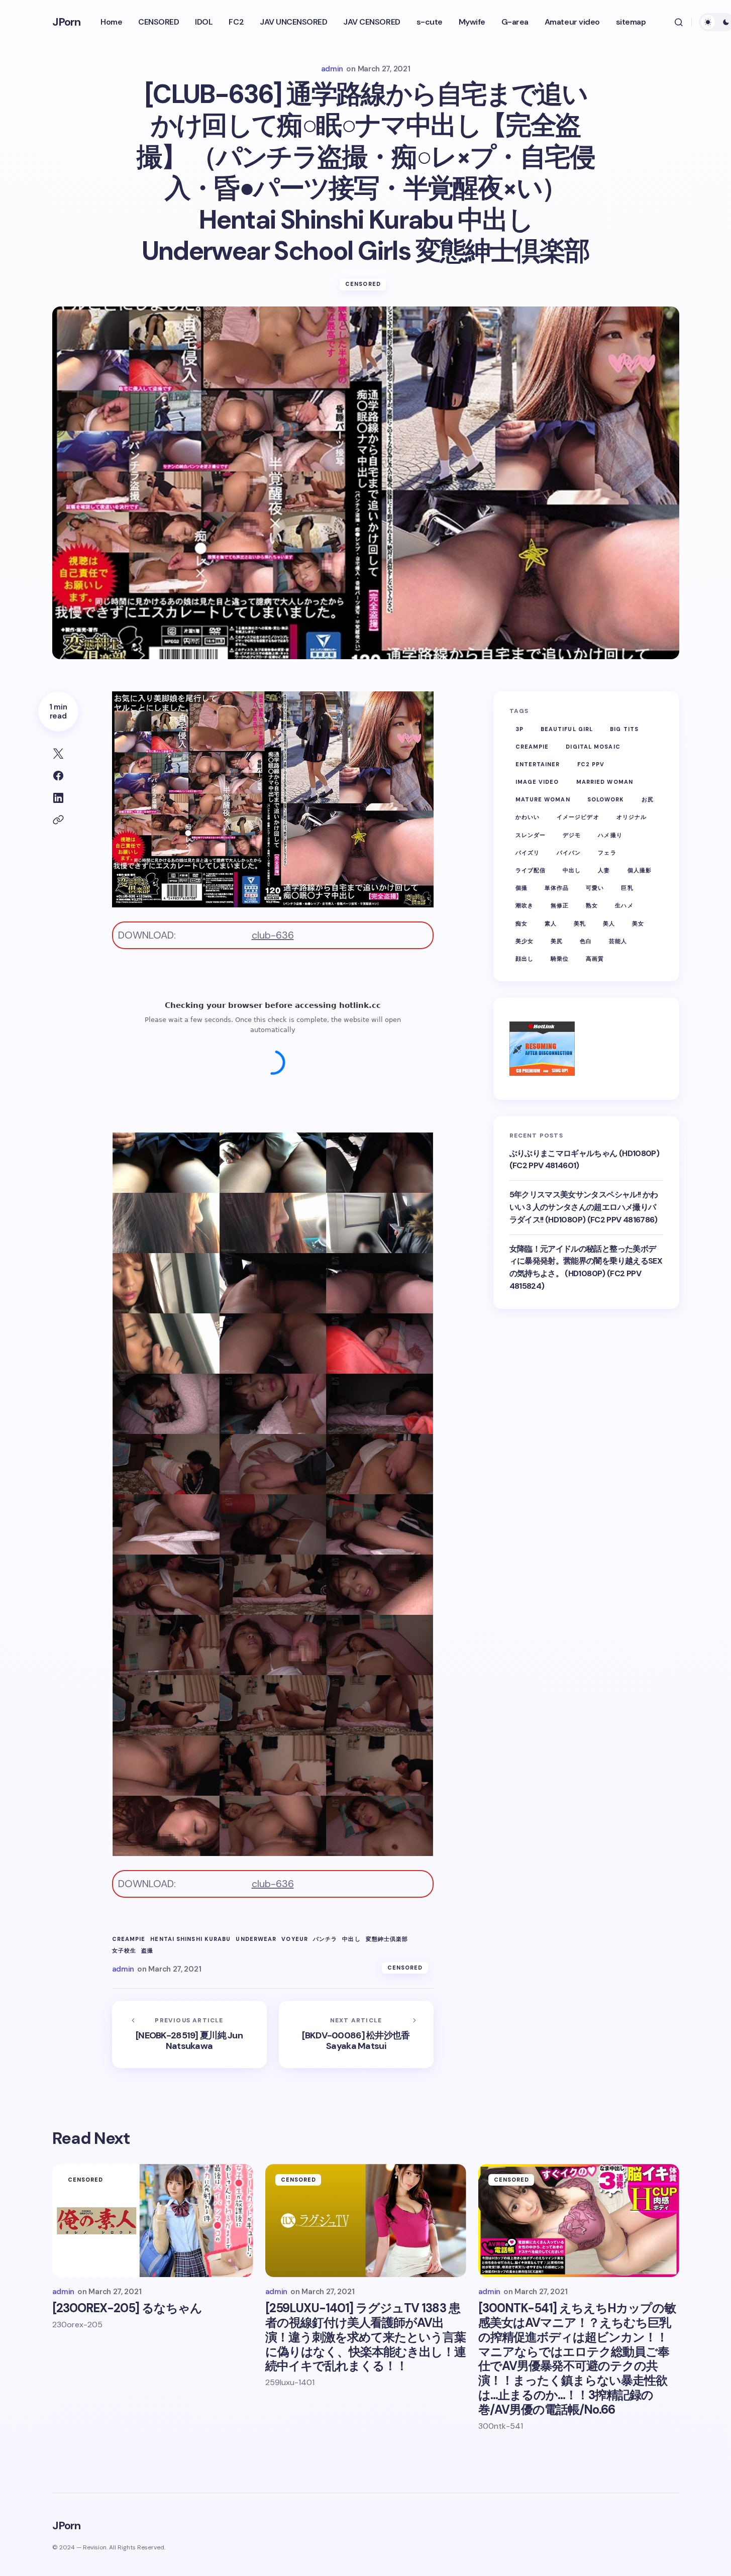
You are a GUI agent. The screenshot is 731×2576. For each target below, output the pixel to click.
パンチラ (325, 1939)
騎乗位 (560, 958)
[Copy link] (58, 820)
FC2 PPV (591, 764)
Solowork (606, 799)
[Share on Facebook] (58, 776)
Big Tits (624, 729)
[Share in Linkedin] (58, 798)
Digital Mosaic (593, 746)
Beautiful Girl (567, 729)
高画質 (595, 958)
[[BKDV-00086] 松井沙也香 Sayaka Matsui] (356, 2034)
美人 (609, 923)
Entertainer (538, 764)
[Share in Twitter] (58, 754)
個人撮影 (640, 870)
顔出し (525, 958)
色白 (586, 941)
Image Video (537, 781)
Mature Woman (543, 799)
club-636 (273, 935)
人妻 (604, 870)
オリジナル (632, 817)
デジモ (572, 835)
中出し (351, 1939)
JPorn (67, 22)
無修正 (560, 905)
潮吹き (525, 905)
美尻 (557, 941)
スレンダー (531, 835)
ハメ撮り (610, 835)
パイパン (569, 852)
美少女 (525, 941)
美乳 (580, 923)
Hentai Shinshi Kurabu (190, 1939)
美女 (638, 923)
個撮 (521, 888)
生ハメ (624, 905)
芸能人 (618, 941)
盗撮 (147, 1951)
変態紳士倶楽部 (387, 1939)
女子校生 (124, 1951)
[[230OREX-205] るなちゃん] (153, 2221)
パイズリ (528, 852)
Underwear (256, 1939)
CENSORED (363, 284)
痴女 (521, 923)
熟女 (592, 905)
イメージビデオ (578, 817)
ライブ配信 (531, 870)
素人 (551, 923)
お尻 (648, 799)
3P (519, 729)
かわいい (528, 817)
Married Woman (605, 781)
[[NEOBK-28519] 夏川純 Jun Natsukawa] (189, 2034)
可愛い (595, 888)
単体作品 (557, 888)
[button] (679, 22)
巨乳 (627, 888)
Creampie (129, 1939)
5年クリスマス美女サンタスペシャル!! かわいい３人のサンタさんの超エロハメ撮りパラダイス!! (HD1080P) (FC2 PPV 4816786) (584, 1207)
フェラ (607, 852)
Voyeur (295, 1939)
